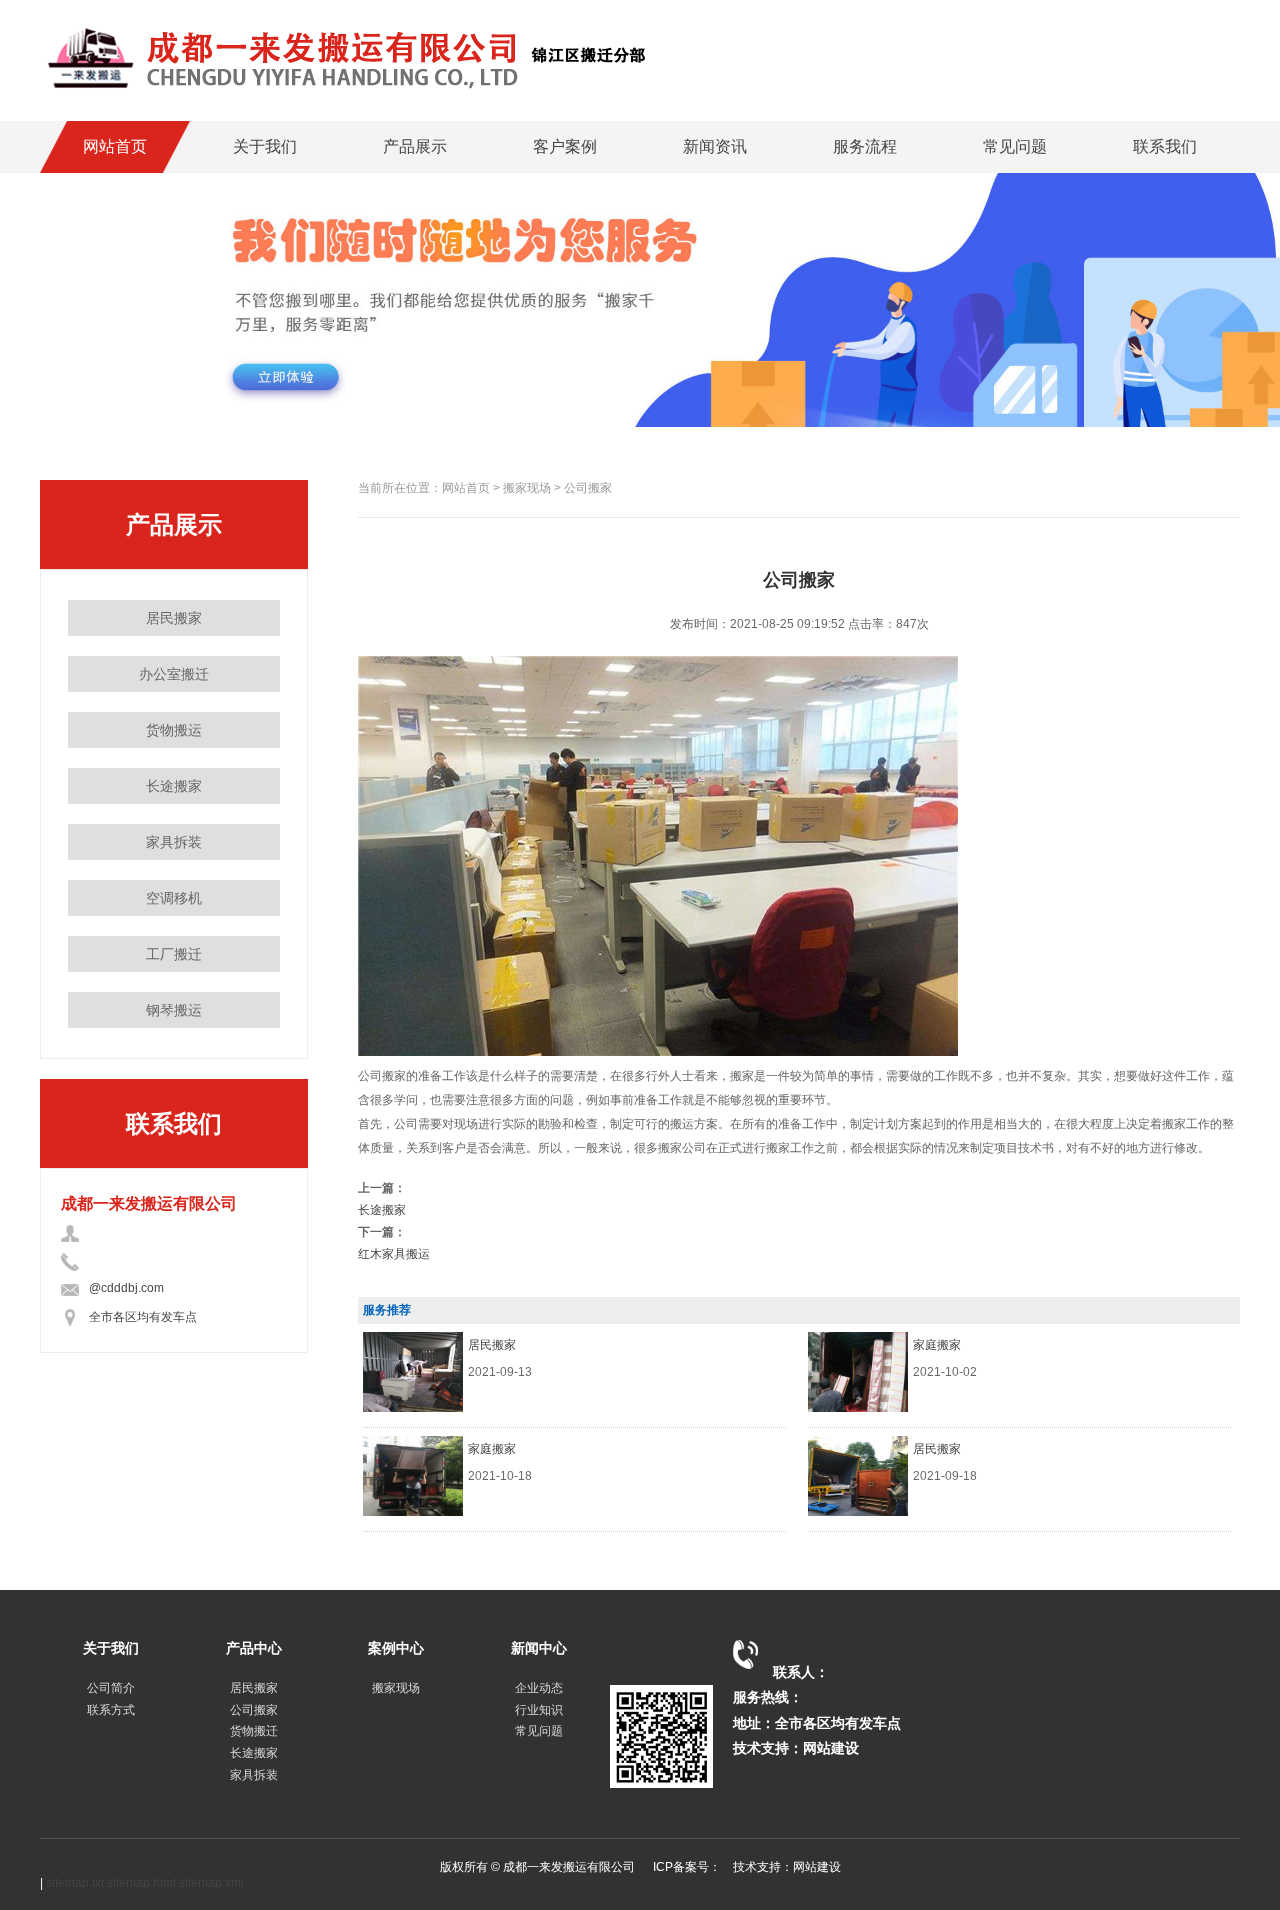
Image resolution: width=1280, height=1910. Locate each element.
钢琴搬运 (174, 1010)
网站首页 (115, 146)
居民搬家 (174, 618)
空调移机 (174, 898)
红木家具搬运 (394, 1254)
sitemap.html (141, 1883)
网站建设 (831, 1748)
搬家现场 (396, 1688)
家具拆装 (174, 842)
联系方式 (111, 1710)
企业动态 (539, 1688)
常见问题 (1015, 146)
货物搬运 (174, 730)
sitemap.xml (211, 1883)
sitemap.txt (75, 1883)
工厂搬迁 (174, 954)
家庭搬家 (937, 1345)
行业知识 (539, 1710)
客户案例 (565, 146)
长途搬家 (174, 786)
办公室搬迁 (174, 674)
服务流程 (865, 146)
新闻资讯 (715, 146)
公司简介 (111, 1688)
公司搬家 (254, 1710)
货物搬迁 (254, 1731)
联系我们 (1165, 146)
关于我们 (265, 146)
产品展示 (415, 146)
